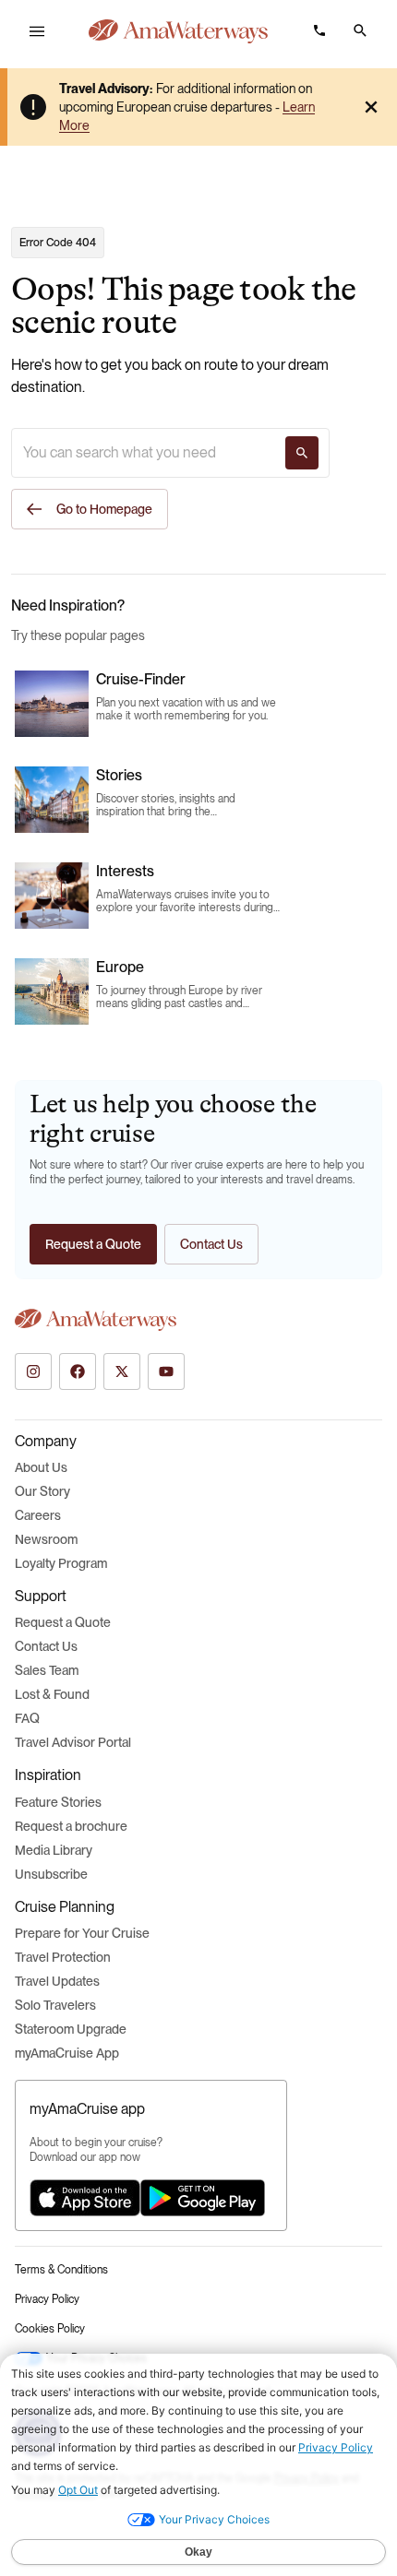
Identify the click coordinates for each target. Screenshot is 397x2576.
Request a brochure (71, 1826)
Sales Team (47, 1670)
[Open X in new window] (122, 1371)
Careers (38, 1515)
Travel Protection (63, 1957)
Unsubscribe (51, 1874)
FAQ (27, 1718)
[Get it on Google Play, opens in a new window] (203, 2198)
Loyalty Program (61, 1563)
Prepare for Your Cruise (82, 1933)
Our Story (42, 1491)
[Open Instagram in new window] (33, 1371)
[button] (360, 30)
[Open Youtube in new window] (166, 1371)
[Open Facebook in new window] (78, 1371)
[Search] (302, 453)
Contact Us (46, 1646)
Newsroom (46, 1539)
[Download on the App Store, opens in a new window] (85, 2198)
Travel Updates (57, 1981)
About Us (41, 1467)
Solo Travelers (55, 2005)
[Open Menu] (37, 31)
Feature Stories (58, 1802)
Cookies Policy (50, 2329)
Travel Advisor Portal (73, 1742)
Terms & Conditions (61, 2270)
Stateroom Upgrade (71, 2029)
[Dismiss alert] (371, 107)
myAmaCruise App (67, 2053)
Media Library (54, 1850)
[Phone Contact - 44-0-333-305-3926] (319, 30)
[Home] (178, 31)
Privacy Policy (47, 2299)
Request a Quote (63, 1622)
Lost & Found (52, 1694)
